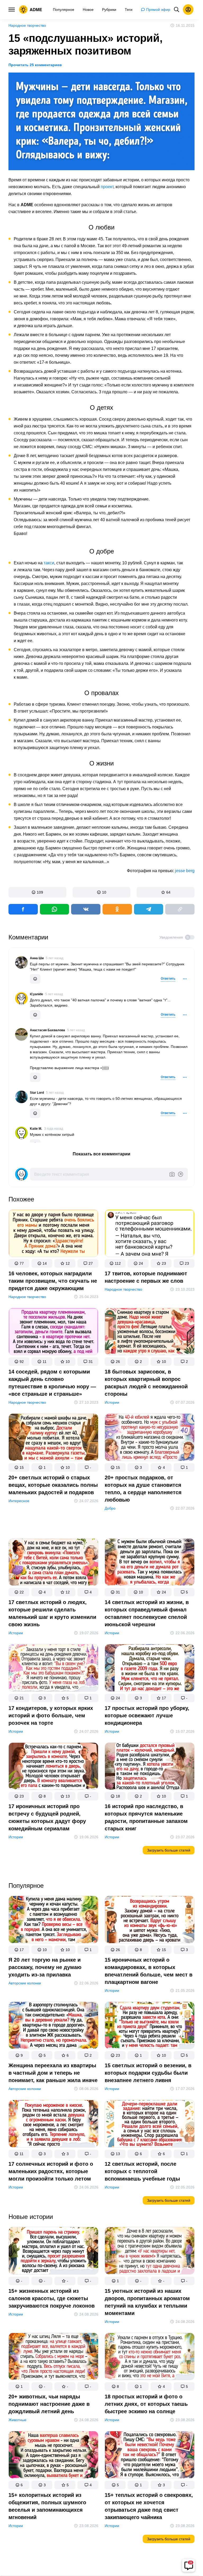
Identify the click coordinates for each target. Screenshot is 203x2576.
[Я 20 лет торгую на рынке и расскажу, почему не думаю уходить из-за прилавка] (53, 1921)
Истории (112, 1402)
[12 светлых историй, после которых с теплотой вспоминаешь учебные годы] (150, 2125)
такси (49, 563)
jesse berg (185, 871)
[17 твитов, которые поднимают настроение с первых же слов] (150, 1234)
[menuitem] (64, 10)
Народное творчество (27, 25)
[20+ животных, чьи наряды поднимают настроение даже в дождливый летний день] (53, 2358)
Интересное (19, 1501)
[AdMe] (31, 10)
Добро (110, 1508)
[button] (37, 892)
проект (107, 187)
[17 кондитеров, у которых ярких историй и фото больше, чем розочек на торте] (53, 1669)
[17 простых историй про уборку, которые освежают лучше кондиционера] (150, 1669)
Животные (17, 2420)
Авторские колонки (25, 1983)
